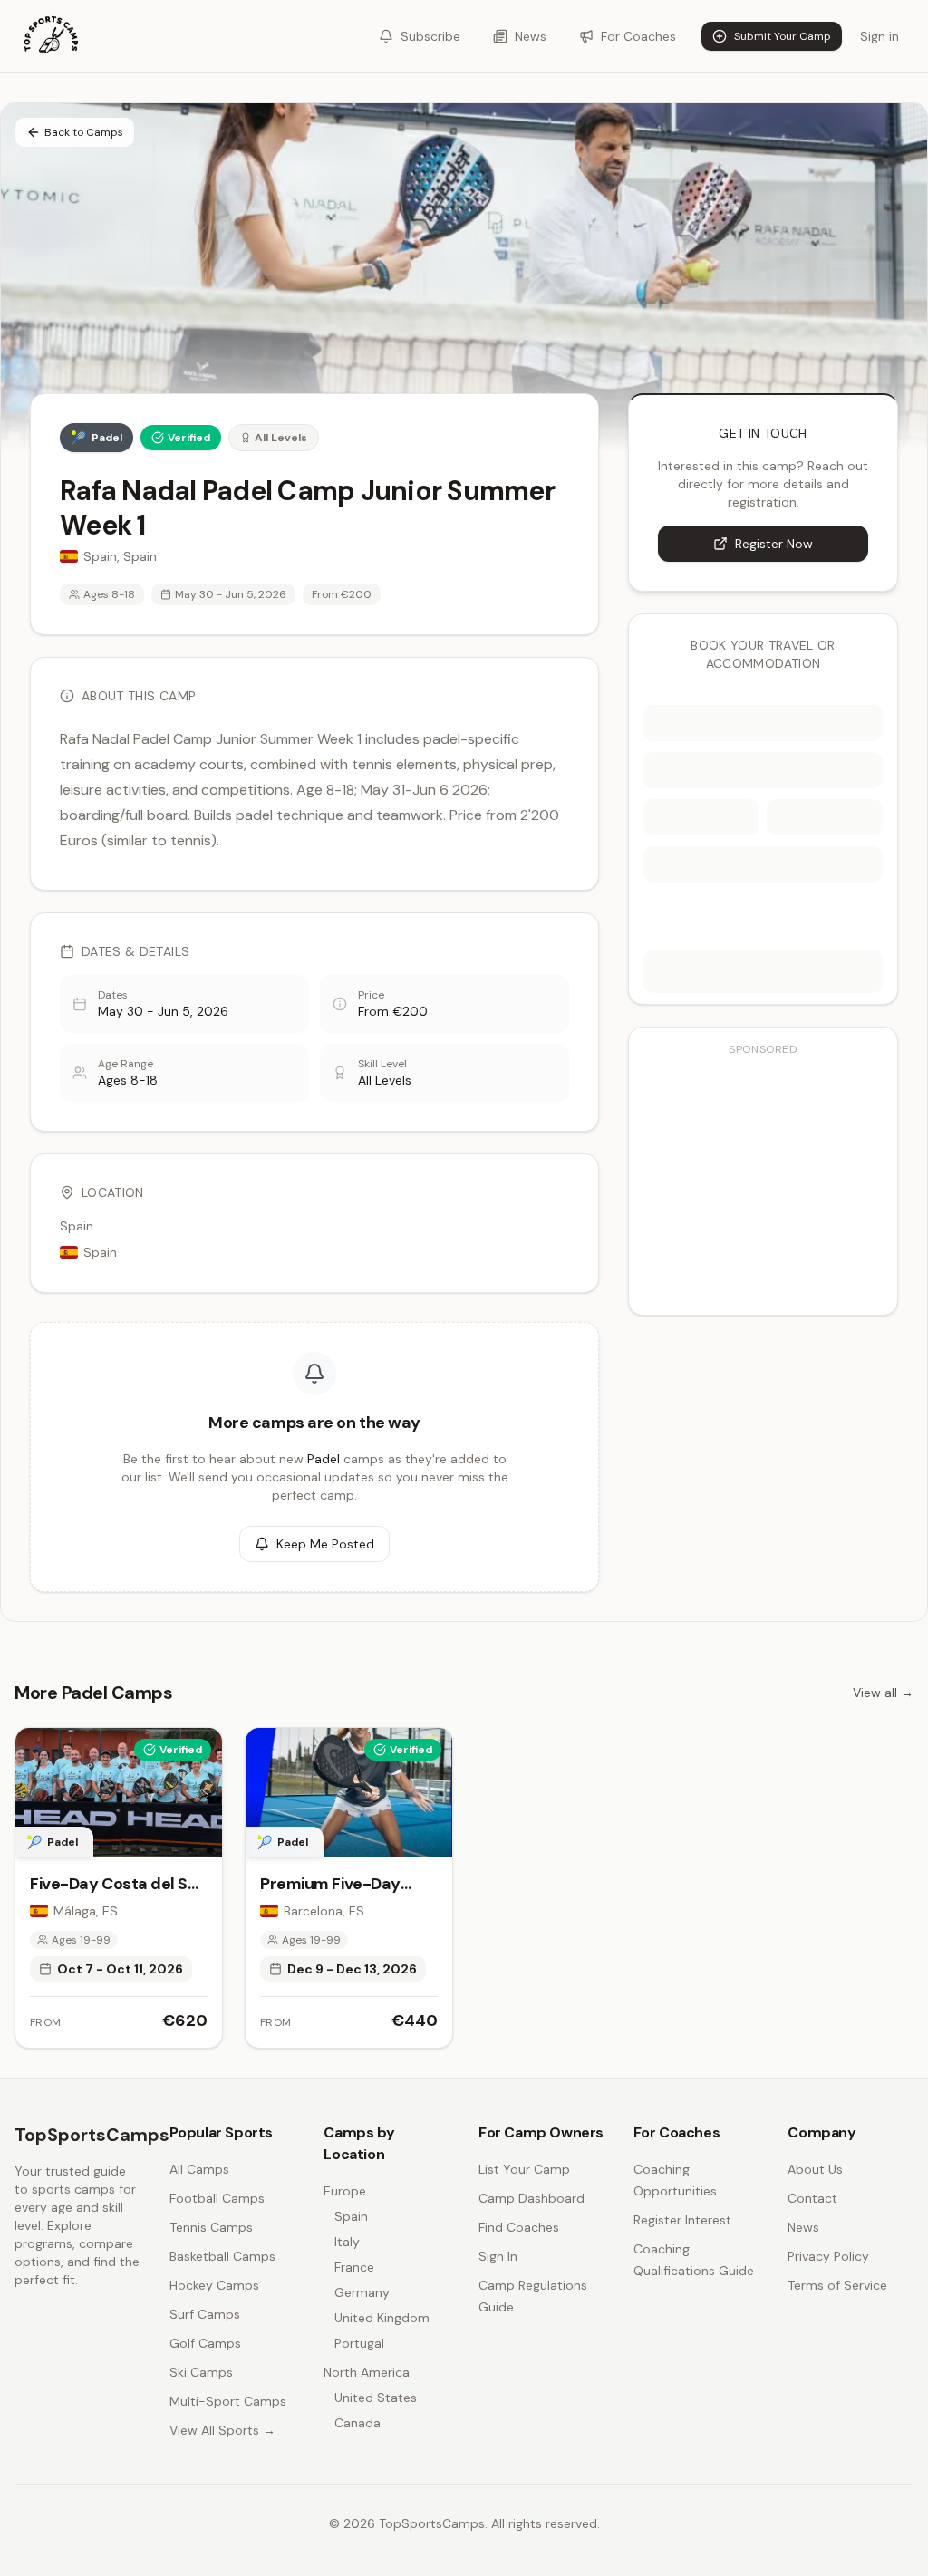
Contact (812, 2198)
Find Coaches (519, 2227)
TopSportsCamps (92, 2135)
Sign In (498, 2256)
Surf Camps (205, 2314)
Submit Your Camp (783, 36)
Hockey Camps (214, 2285)
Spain (351, 2216)
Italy (347, 2242)
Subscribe (430, 36)
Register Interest (682, 2220)
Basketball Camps (222, 2256)
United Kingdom (382, 2318)
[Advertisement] (763, 1181)
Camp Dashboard (532, 2198)
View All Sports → (222, 2430)
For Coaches (638, 36)
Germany (362, 2292)
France (354, 2267)
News (531, 36)
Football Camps (217, 2198)
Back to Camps (84, 132)
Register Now (774, 544)
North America (367, 2372)
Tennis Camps (211, 2227)
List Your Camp (524, 2169)
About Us (815, 2169)
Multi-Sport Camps (228, 2401)
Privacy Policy (828, 2256)
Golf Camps (205, 2343)
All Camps (199, 2169)
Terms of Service (837, 2285)
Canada (358, 2423)
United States (376, 2398)
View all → (883, 1693)
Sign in (880, 36)
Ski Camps (201, 2372)
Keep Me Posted (325, 1544)
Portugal (359, 2343)
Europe (345, 2191)
